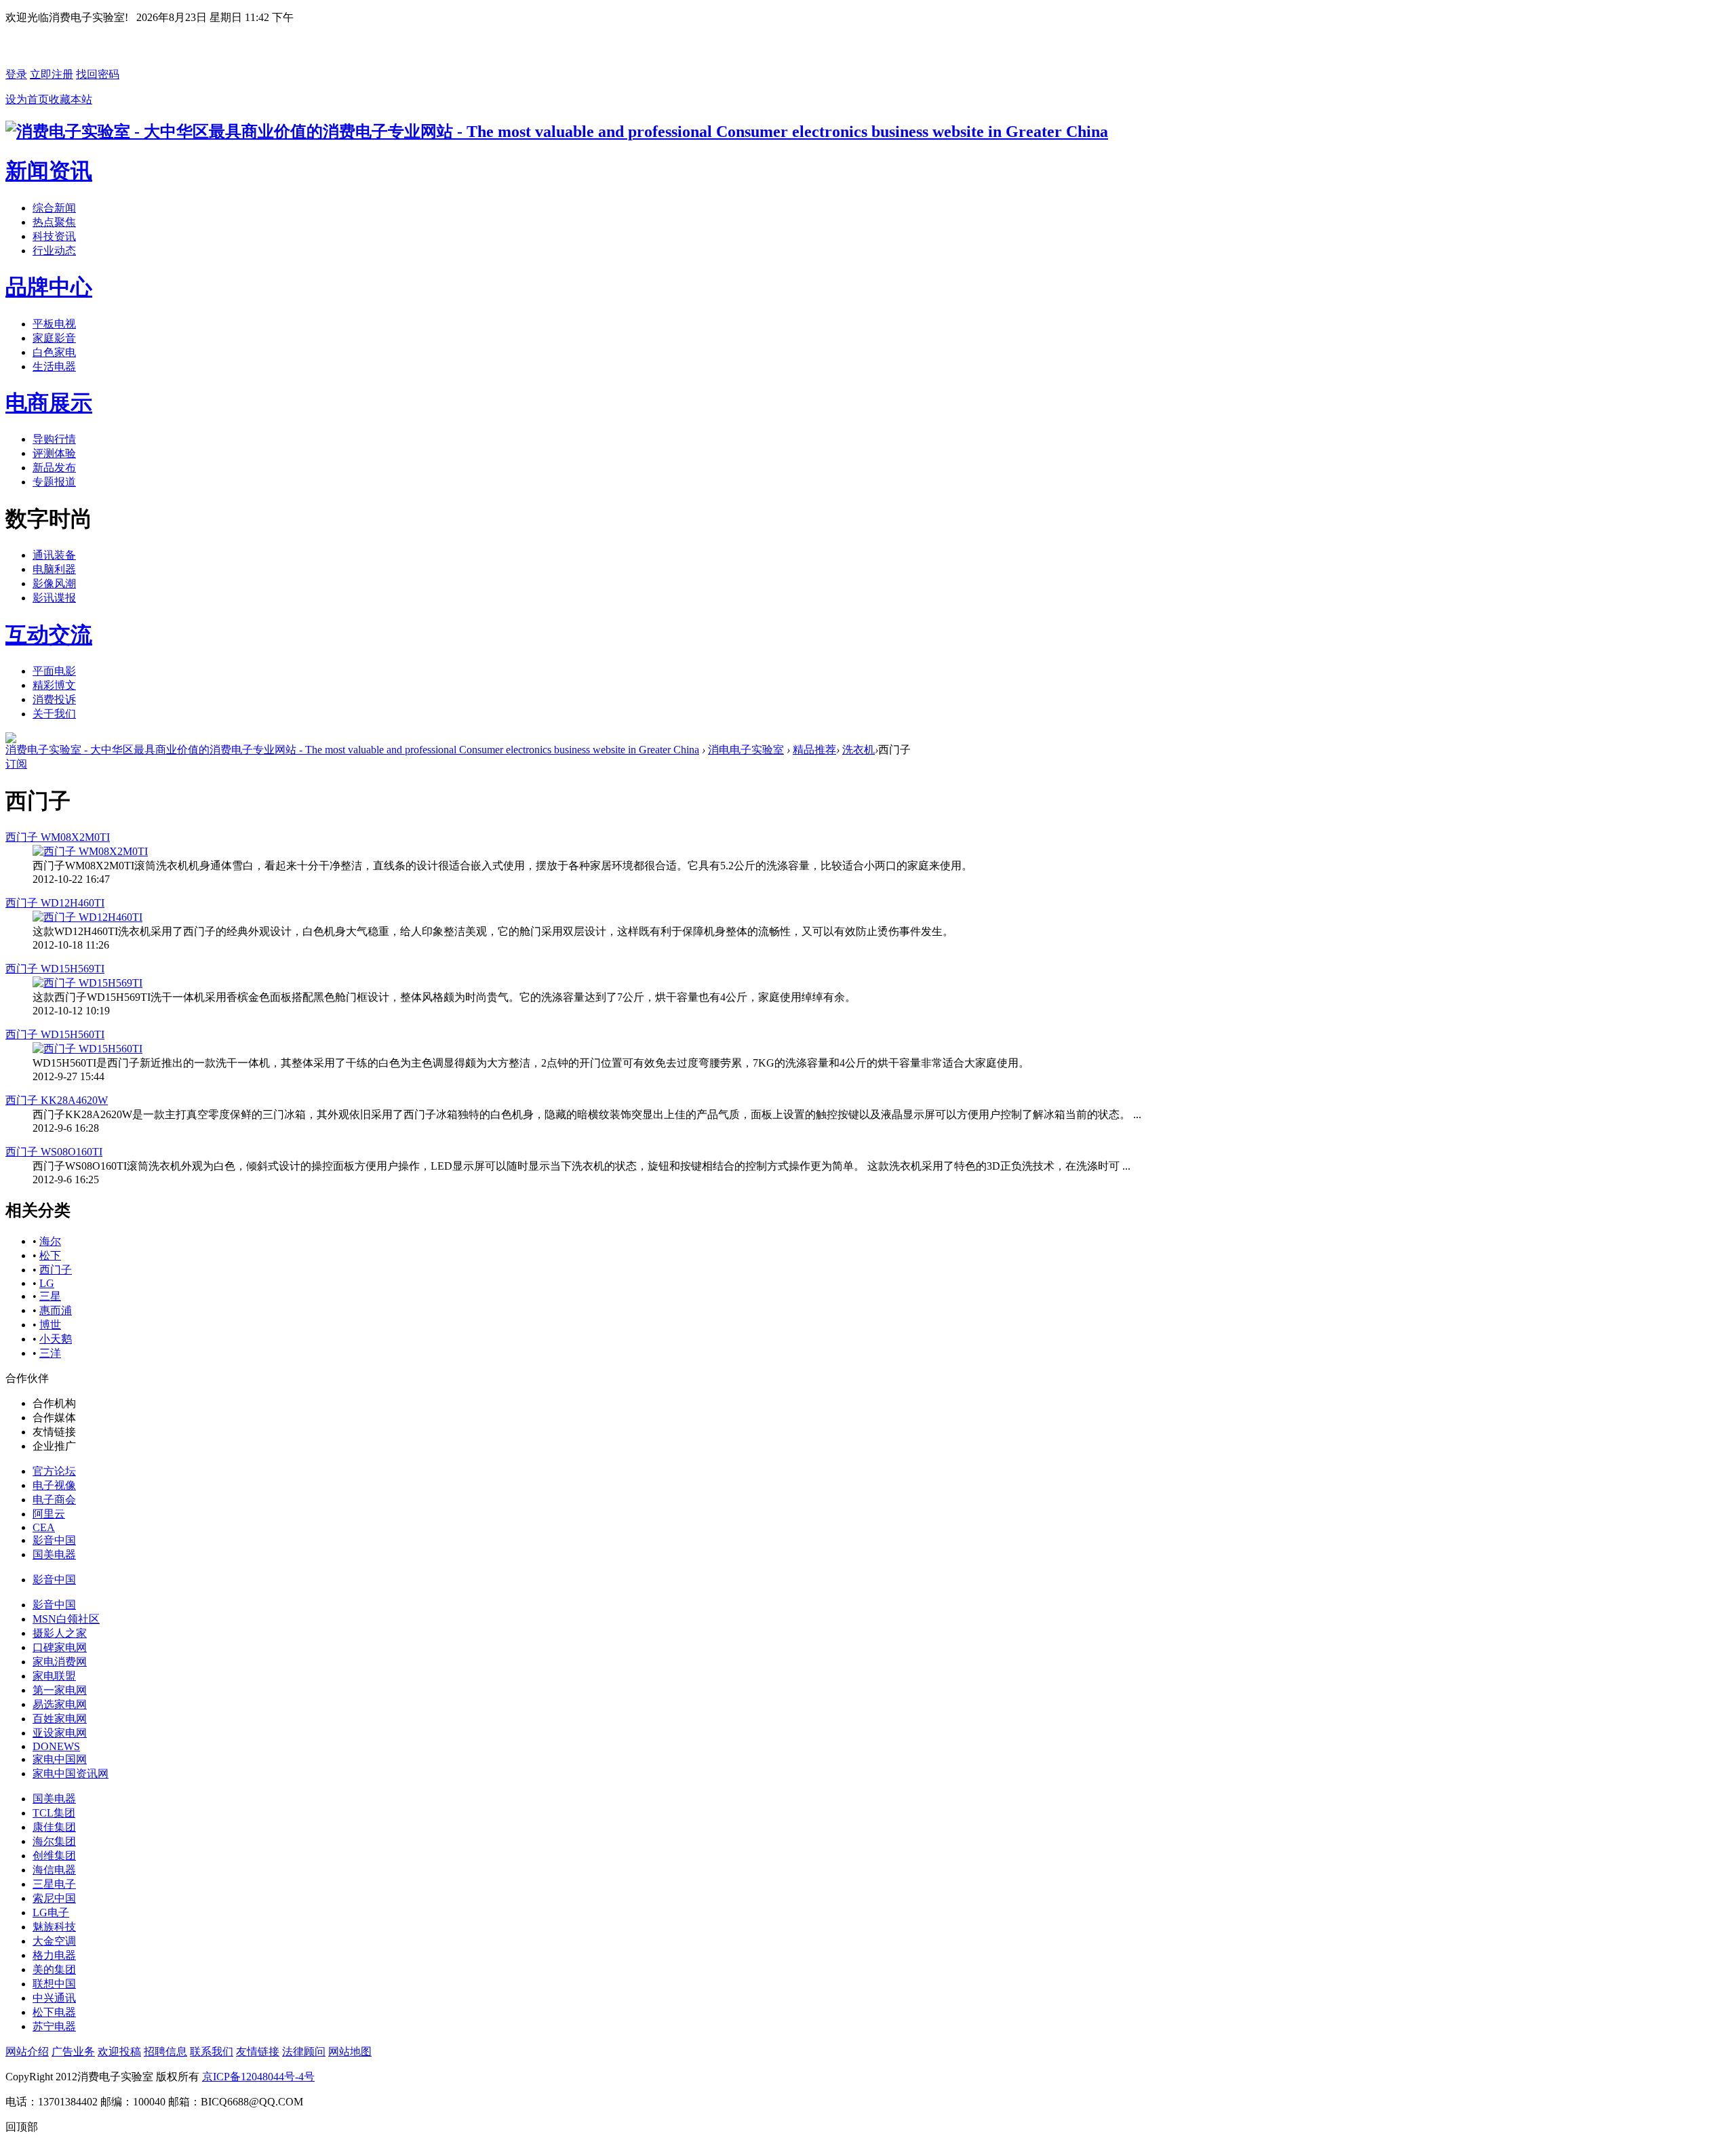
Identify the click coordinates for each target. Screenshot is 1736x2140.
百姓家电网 (60, 1719)
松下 (50, 1255)
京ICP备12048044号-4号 (258, 2077)
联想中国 (54, 1984)
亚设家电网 (60, 1733)
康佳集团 (54, 1827)
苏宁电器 (54, 2026)
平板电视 (54, 324)
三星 (50, 1296)
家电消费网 (60, 1662)
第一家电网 (60, 1690)
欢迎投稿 (119, 2052)
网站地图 (350, 2052)
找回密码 (98, 74)
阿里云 (49, 1514)
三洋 (50, 1353)
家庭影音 (54, 338)
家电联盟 (54, 1676)
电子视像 (54, 1485)
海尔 (50, 1241)
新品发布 (54, 468)
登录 (16, 74)
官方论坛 (54, 1471)
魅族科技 (54, 1927)
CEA (44, 1527)
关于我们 (54, 714)
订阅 (16, 764)
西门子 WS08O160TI (54, 1152)
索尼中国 (54, 1898)
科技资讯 (54, 236)
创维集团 (54, 1856)
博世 (50, 1325)
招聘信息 (165, 2052)
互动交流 (49, 635)
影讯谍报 (54, 598)
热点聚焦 (54, 222)
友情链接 (258, 2052)
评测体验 (54, 453)
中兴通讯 (54, 1998)
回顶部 (22, 2127)
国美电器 (54, 1554)
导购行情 (54, 439)
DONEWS (56, 1746)
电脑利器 (54, 569)
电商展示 (49, 403)
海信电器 (54, 1870)
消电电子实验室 (746, 750)
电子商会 (54, 1500)
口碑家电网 (60, 1647)
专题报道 (54, 482)
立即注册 (52, 74)
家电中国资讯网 (71, 1774)
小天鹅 (56, 1339)
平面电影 (54, 671)
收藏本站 (71, 99)
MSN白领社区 (66, 1619)
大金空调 (54, 1941)
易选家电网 (60, 1704)
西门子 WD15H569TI (55, 969)
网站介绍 (27, 2052)
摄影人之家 (60, 1633)
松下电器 (54, 2012)
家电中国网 (60, 1759)
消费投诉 (54, 699)
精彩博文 (54, 685)
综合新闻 (54, 208)
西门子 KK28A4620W (57, 1100)
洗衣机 (859, 750)
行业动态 (54, 251)
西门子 (56, 1270)
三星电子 (54, 1884)
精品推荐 (814, 750)
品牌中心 (49, 287)
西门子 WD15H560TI (55, 1034)
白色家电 (54, 352)
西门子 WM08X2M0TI (58, 837)
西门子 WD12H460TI (55, 903)
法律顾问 (304, 2052)
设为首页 (27, 99)
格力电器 (54, 1955)
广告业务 (73, 2052)
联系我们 (212, 2052)
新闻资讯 (49, 171)
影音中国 (54, 1540)
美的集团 (54, 1969)
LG (47, 1283)
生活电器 (54, 366)
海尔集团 (54, 1841)
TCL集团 (54, 1813)
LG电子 (51, 1913)
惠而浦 (56, 1310)
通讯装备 (54, 555)
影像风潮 (54, 583)
